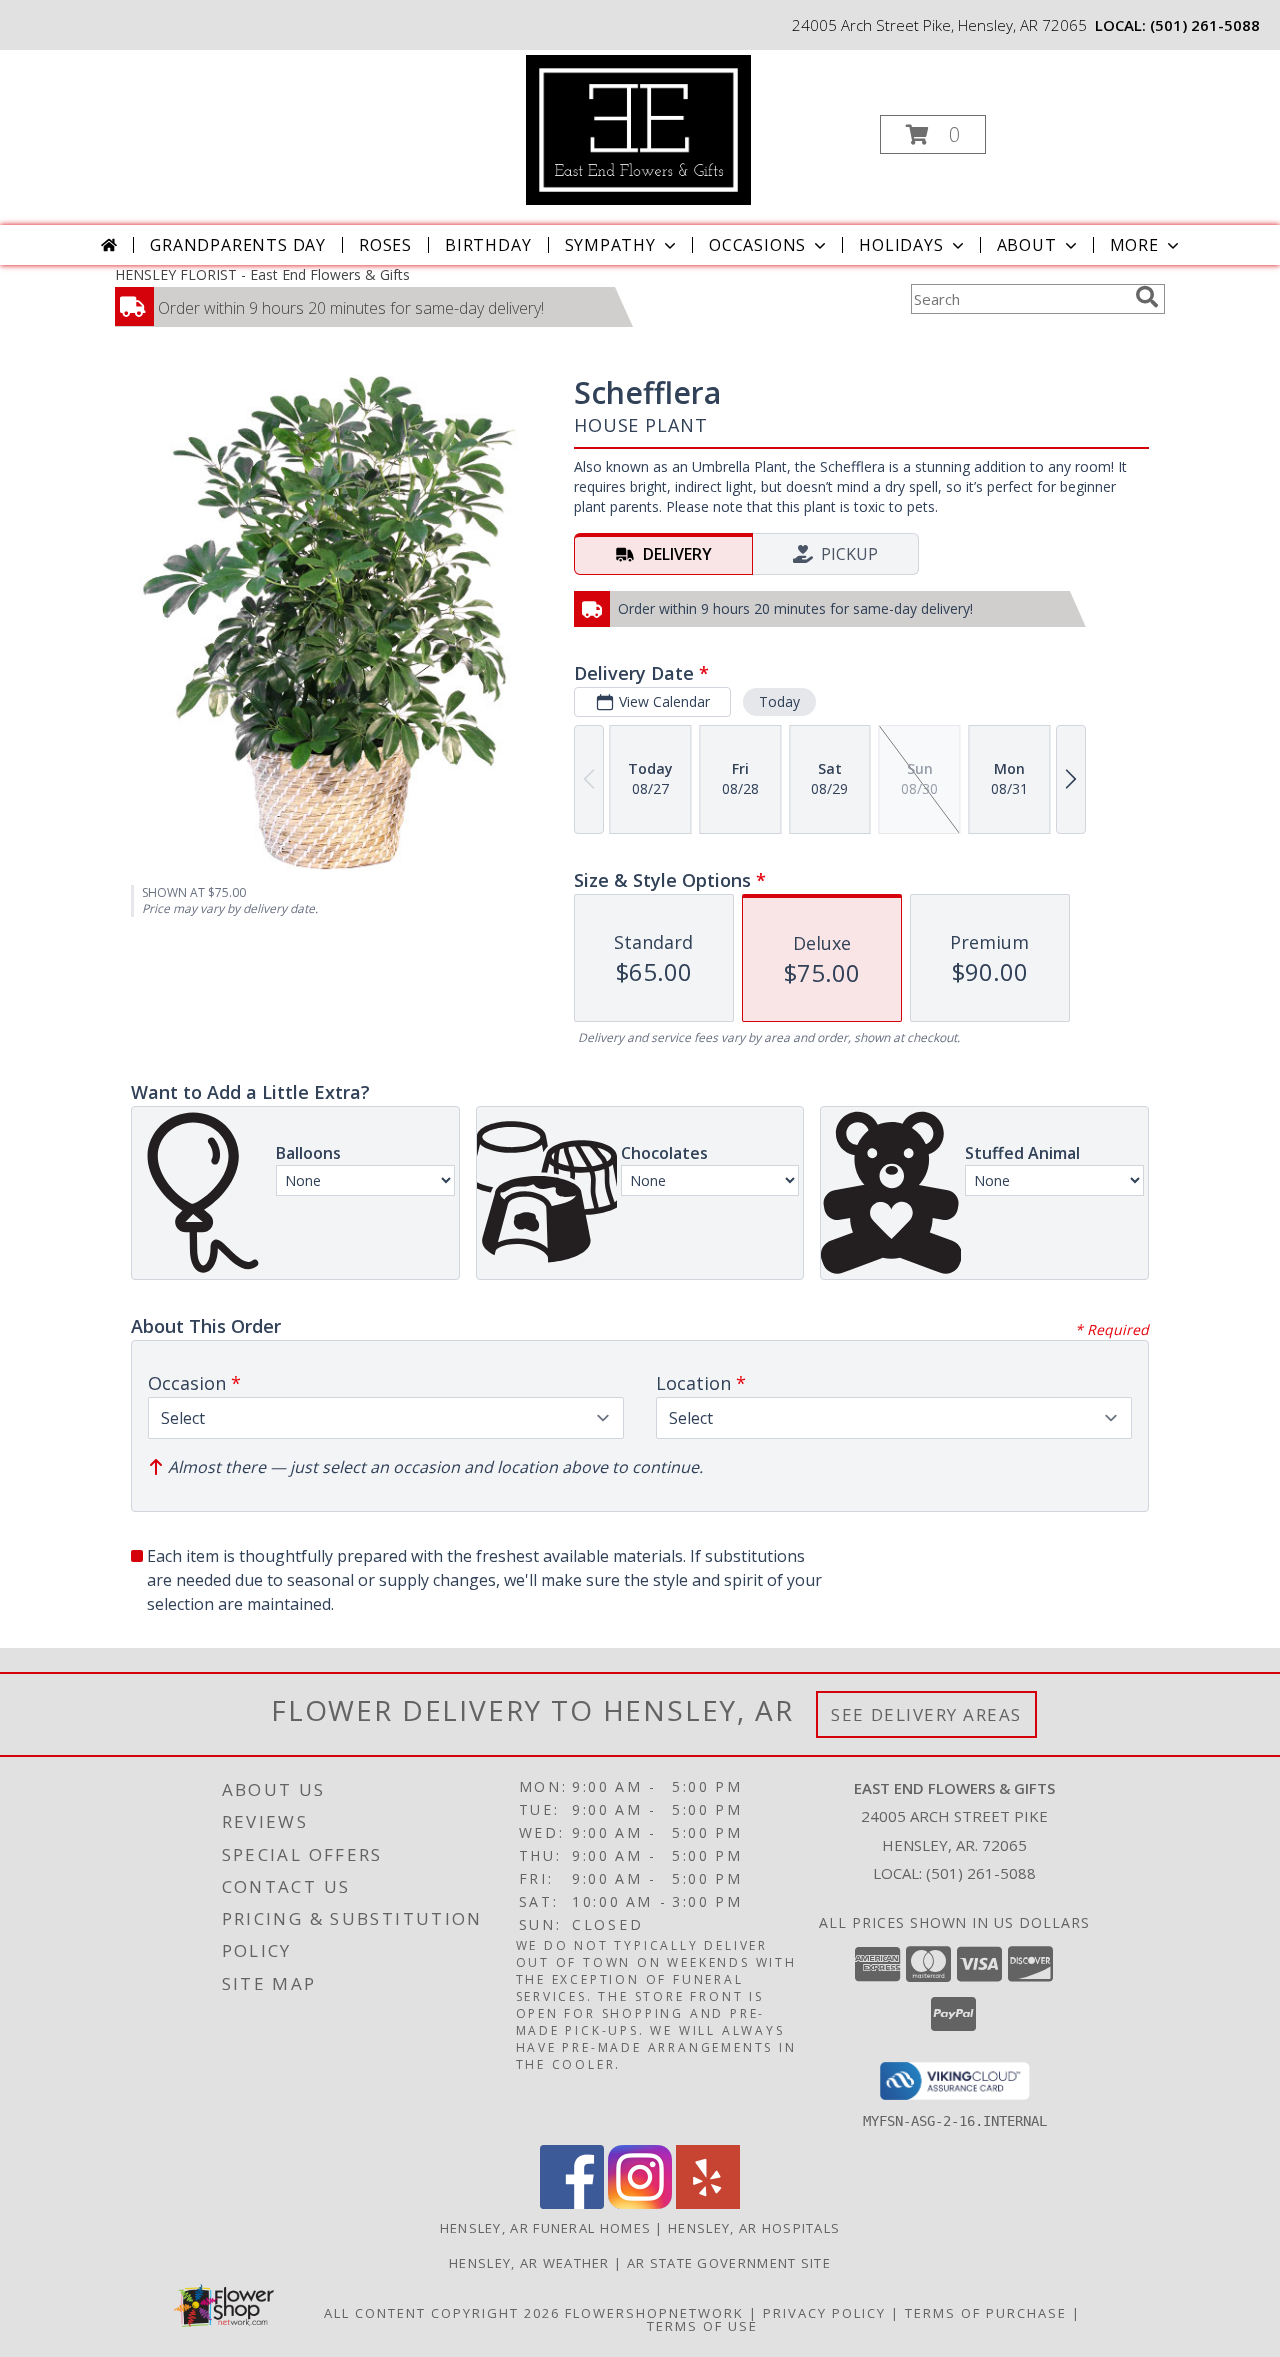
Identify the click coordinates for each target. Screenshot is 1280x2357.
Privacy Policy (824, 2313)
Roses (385, 245)
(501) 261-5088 (1205, 25)
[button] (933, 134)
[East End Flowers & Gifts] (638, 128)
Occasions (757, 245)
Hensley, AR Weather (529, 2263)
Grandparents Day (238, 245)
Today (779, 701)
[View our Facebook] (572, 2203)
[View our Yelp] (708, 2203)
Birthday (488, 245)
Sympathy (610, 245)
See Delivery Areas (926, 1714)
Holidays (901, 245)
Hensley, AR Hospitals (754, 2228)
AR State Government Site (729, 2263)
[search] (1147, 297)
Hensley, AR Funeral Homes (546, 2228)
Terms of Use (702, 2326)
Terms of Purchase (986, 2313)
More (1134, 245)
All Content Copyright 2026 (442, 2313)
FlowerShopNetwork (654, 2313)
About (1027, 245)
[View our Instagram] (640, 2203)
